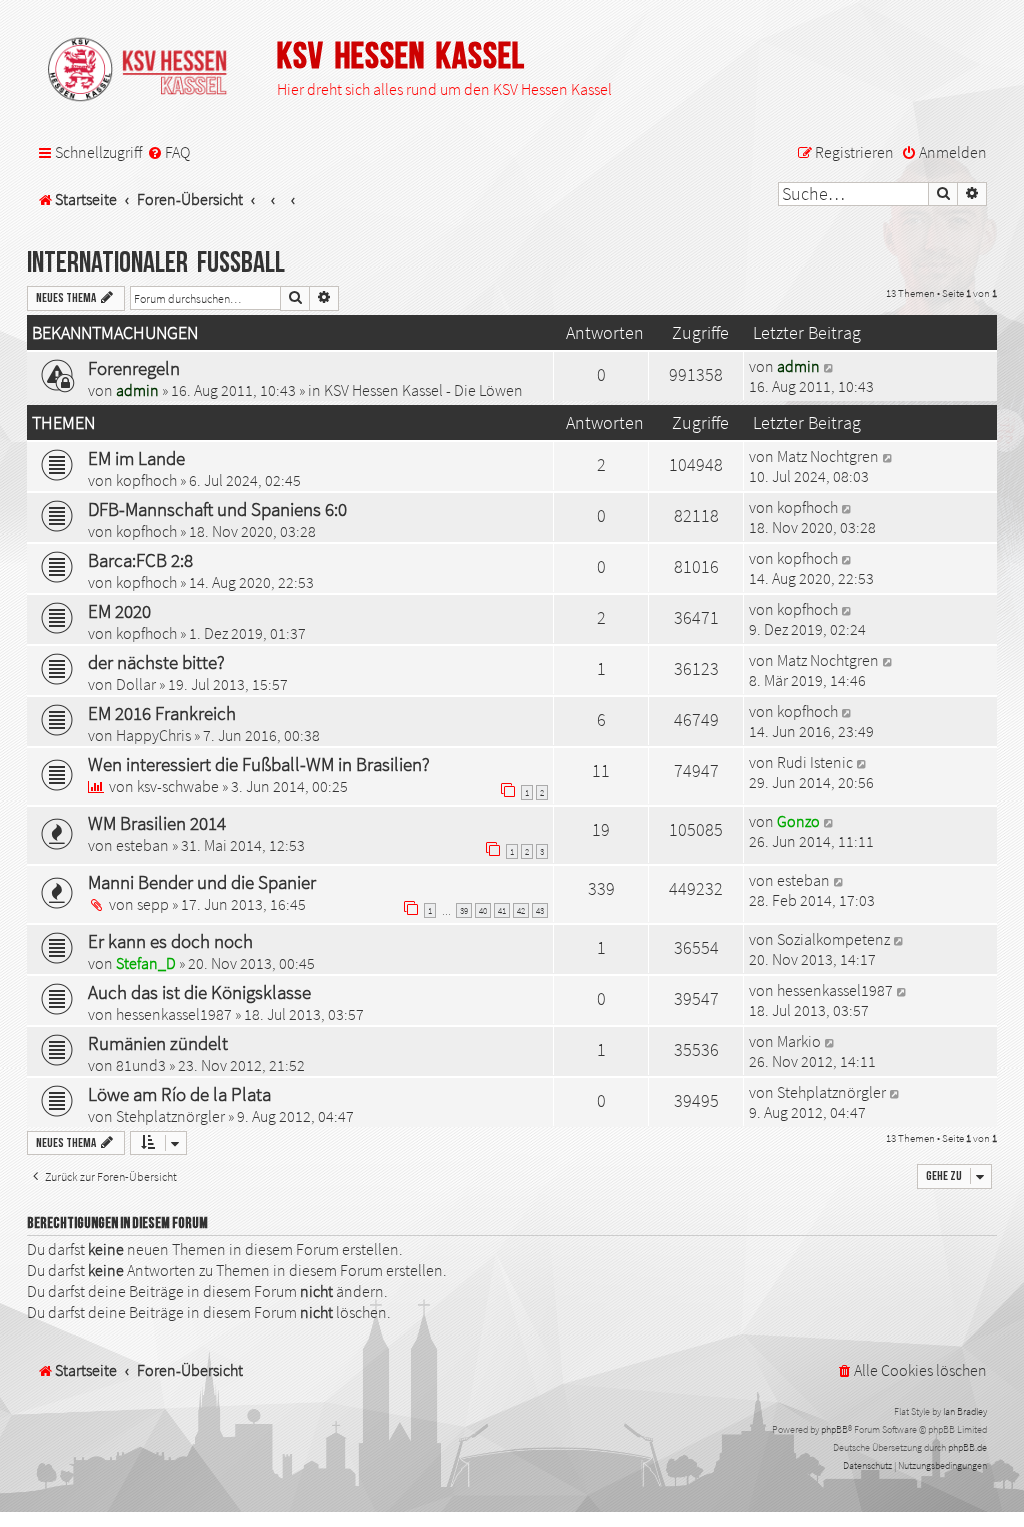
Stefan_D (146, 963)
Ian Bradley (965, 1411)
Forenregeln (134, 368)
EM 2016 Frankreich (162, 713)
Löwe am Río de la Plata (179, 1094)
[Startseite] (147, 71)
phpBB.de (967, 1447)
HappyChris (153, 735)
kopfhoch (146, 480)
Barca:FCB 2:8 (140, 560)
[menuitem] (168, 153)
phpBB (834, 1429)
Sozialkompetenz (833, 939)
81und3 (141, 1065)
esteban (142, 845)
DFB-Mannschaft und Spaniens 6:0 (217, 509)
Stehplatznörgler (170, 1116)
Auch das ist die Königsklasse (199, 992)
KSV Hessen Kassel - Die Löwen (423, 390)
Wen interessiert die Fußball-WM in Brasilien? (259, 764)
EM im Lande (136, 458)
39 (464, 910)
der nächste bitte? (156, 662)
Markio (799, 1041)
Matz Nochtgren (828, 456)
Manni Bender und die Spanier (202, 882)
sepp (153, 904)
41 (502, 910)
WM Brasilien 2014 (157, 823)
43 (540, 910)
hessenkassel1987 (174, 1014)
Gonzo (798, 821)
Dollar (136, 684)
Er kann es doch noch (170, 941)
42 (521, 910)
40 (483, 910)
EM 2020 (119, 611)
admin (137, 390)
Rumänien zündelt (158, 1043)
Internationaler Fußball (156, 263)
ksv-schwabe (178, 786)
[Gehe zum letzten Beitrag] (829, 366)
